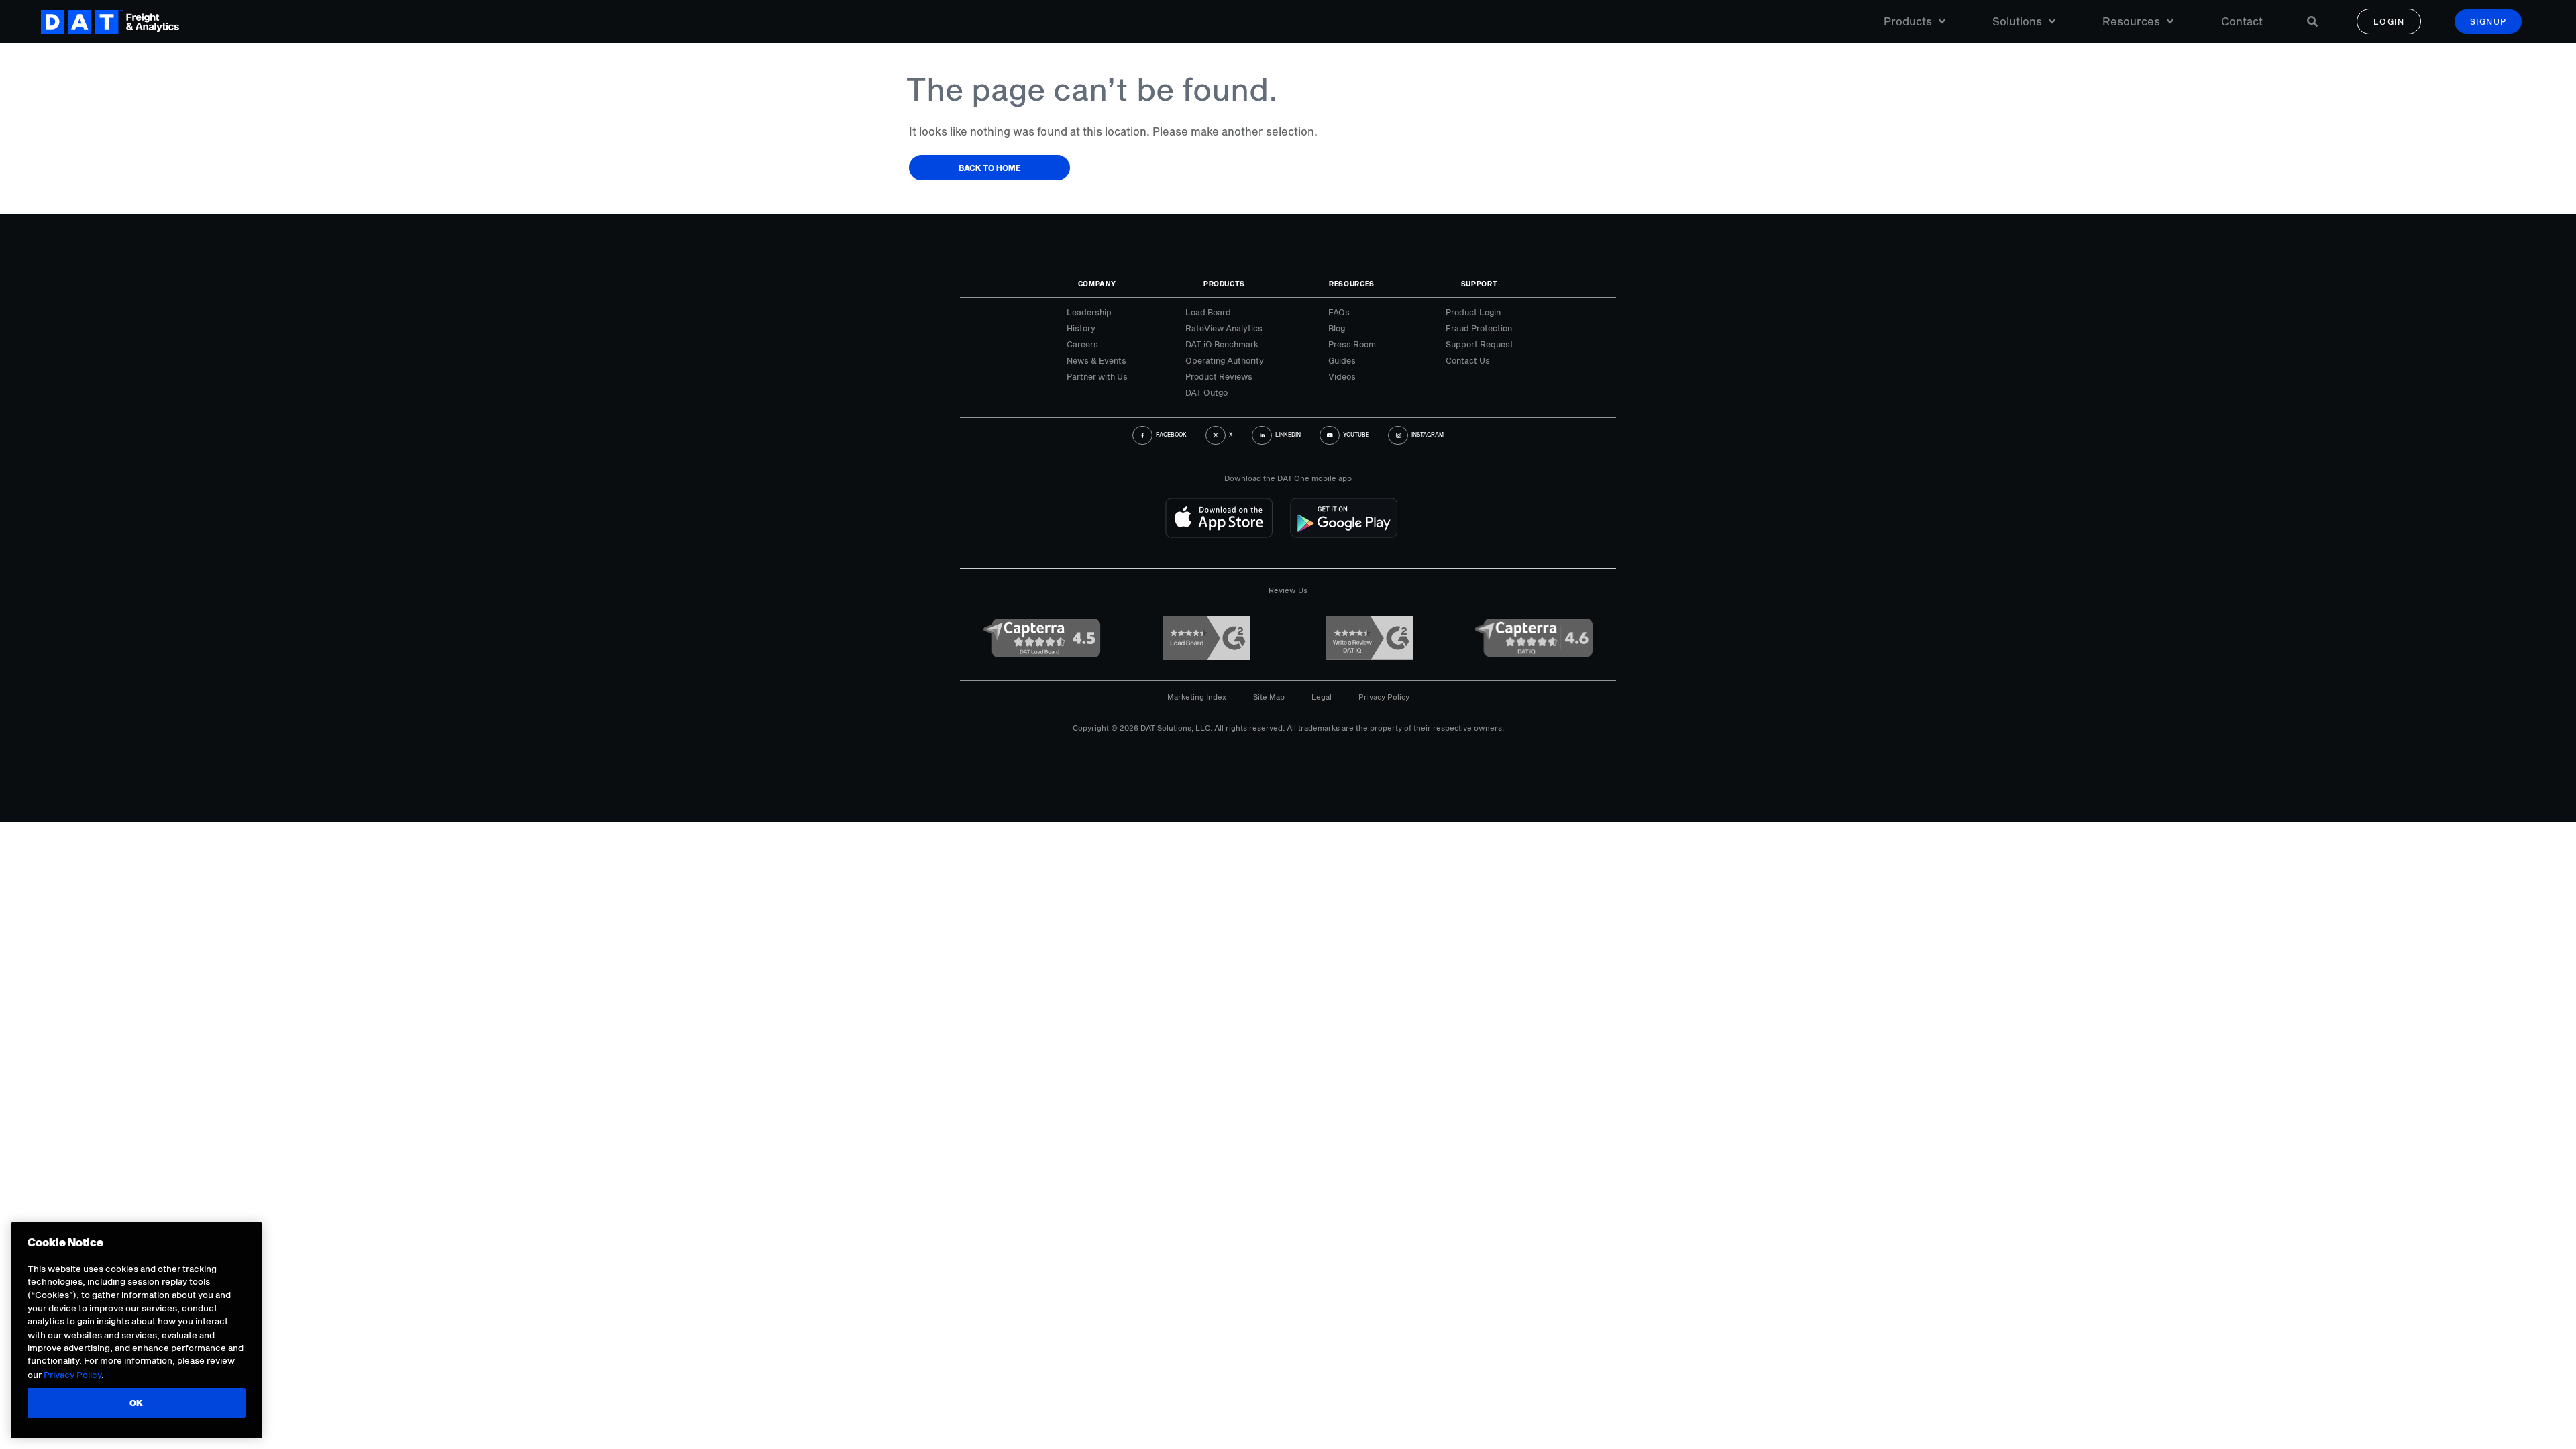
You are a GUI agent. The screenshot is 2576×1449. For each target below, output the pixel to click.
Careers (1082, 344)
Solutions (2017, 21)
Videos (1342, 376)
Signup (2488, 21)
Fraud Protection (1479, 328)
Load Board (1208, 312)
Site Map (1269, 697)
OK (137, 1403)
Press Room (1352, 344)
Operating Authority (1225, 360)
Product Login (1473, 312)
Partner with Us (1097, 376)
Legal (1322, 697)
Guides (1342, 360)
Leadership (1089, 312)
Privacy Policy (1384, 697)
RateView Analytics (1224, 328)
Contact (2242, 21)
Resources (2131, 21)
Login (2389, 21)
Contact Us (1468, 360)
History (1081, 328)
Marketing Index (1197, 697)
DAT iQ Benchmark (1222, 344)
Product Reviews (1219, 376)
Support (1480, 284)
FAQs (1339, 312)
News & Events (1096, 360)
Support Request (1480, 344)
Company (1097, 284)
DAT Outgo (1206, 392)
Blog (1337, 328)
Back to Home (990, 168)
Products (1908, 21)
